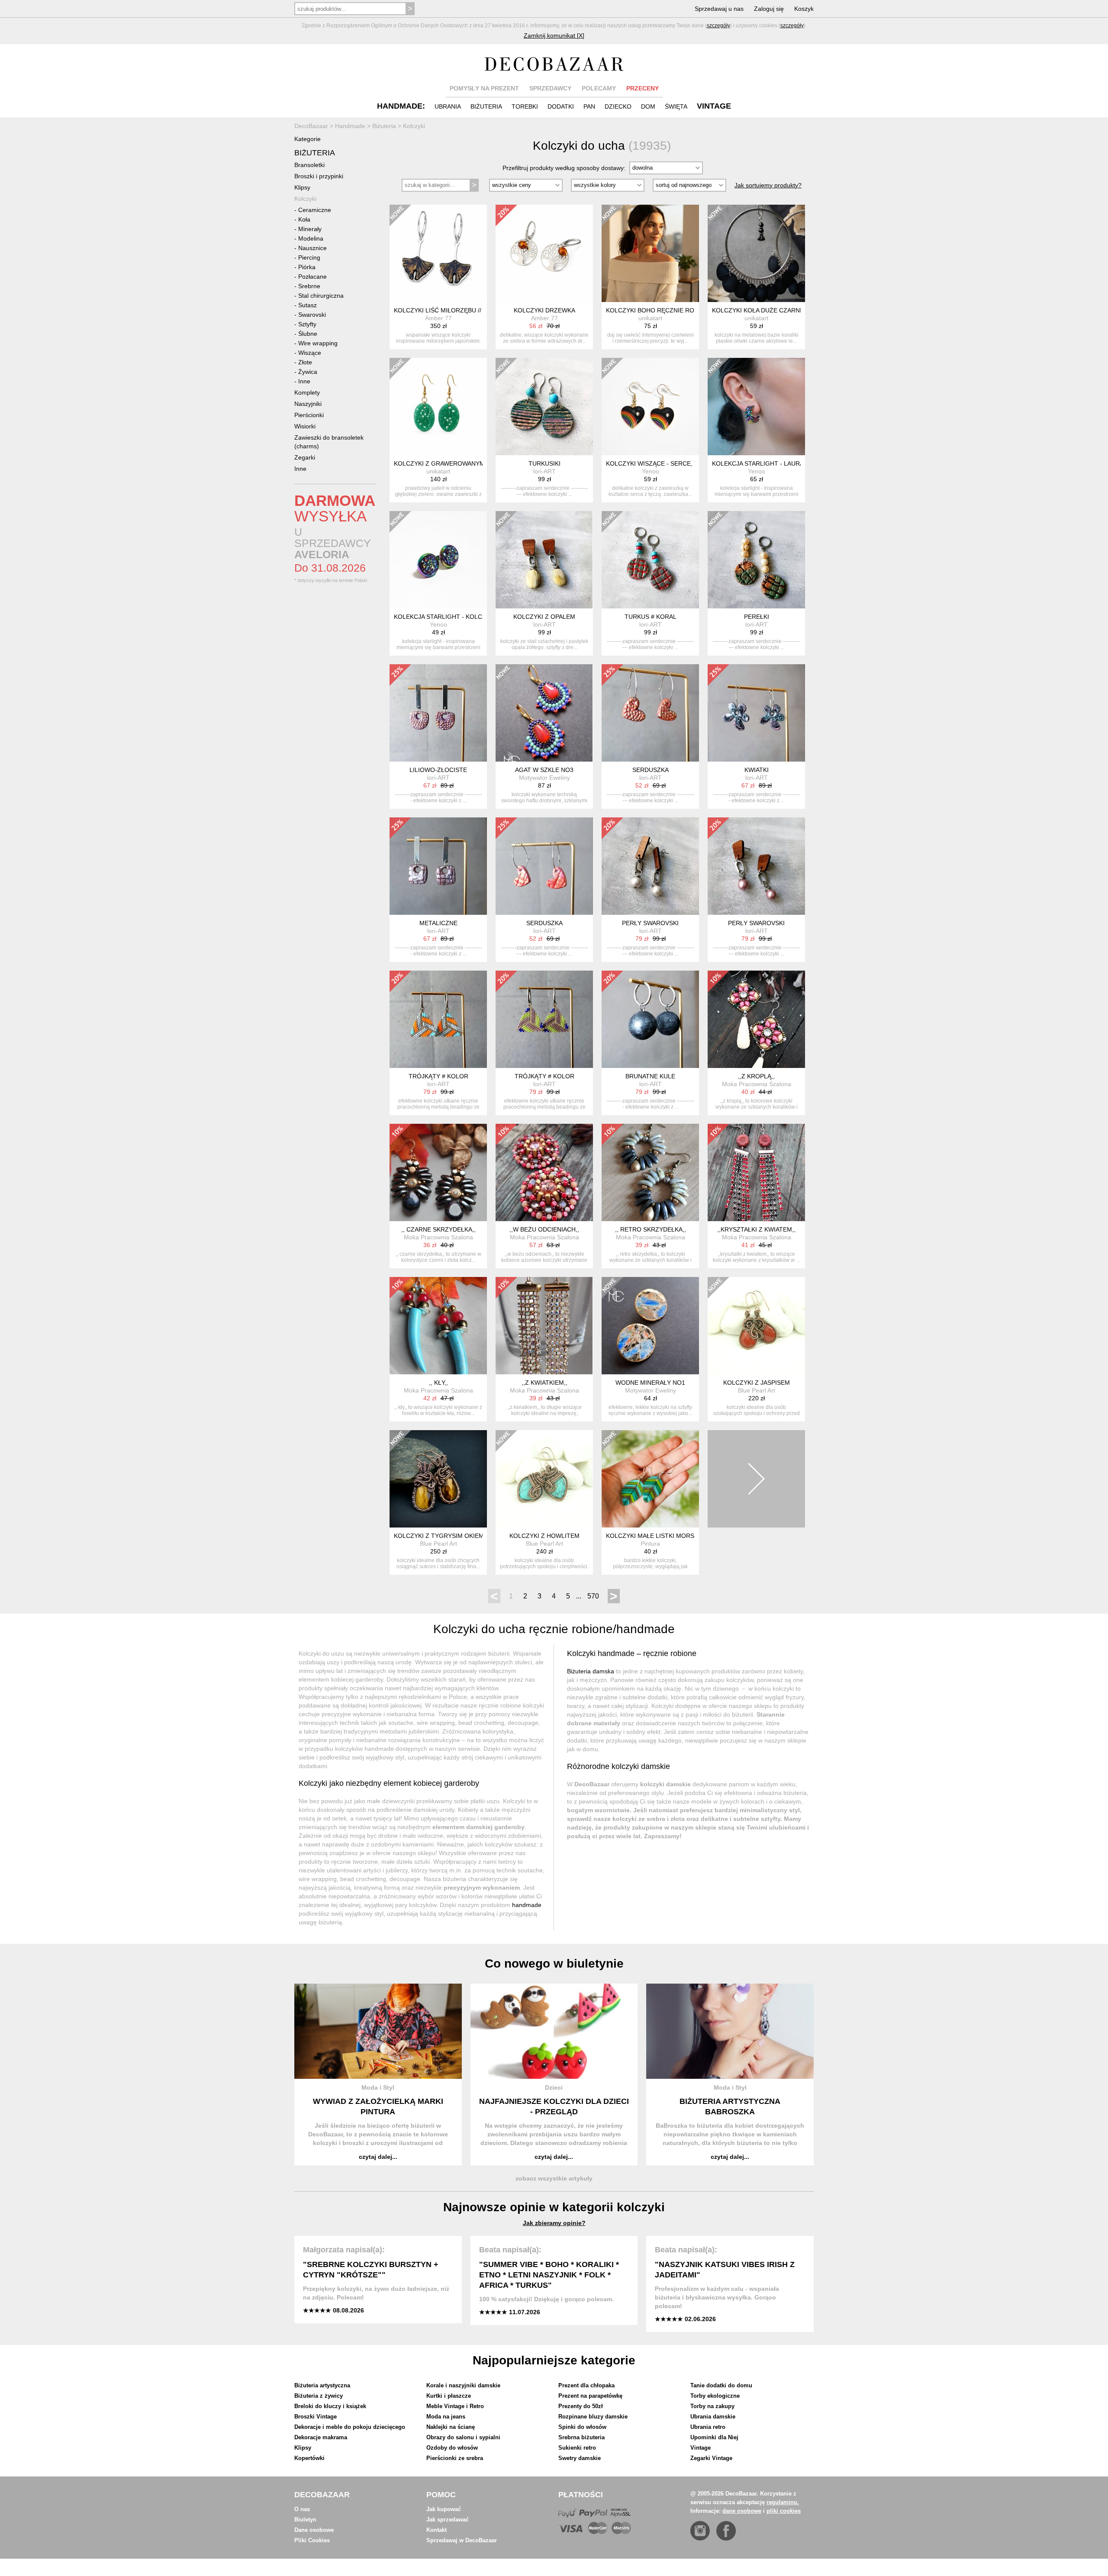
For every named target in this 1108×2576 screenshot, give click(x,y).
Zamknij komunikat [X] (554, 35)
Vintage (701, 2448)
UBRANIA (448, 106)
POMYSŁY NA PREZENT (484, 88)
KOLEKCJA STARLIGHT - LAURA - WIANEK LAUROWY (788, 463)
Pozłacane (312, 277)
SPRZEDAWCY (550, 88)
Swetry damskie (580, 2458)
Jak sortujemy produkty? (768, 185)
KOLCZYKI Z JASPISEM (757, 1383)
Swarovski (312, 315)
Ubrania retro (708, 2427)
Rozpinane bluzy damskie (593, 2417)
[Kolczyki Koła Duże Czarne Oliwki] (756, 253)
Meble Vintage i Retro (455, 2406)
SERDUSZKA (651, 770)
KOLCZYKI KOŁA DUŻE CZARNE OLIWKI (769, 310)
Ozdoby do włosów (452, 2448)
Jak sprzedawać (448, 2520)
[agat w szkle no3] (544, 713)
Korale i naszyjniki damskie (463, 2385)
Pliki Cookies (312, 2540)
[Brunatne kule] (650, 1019)
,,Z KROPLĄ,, (756, 1076)
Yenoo (651, 471)
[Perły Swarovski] (650, 866)
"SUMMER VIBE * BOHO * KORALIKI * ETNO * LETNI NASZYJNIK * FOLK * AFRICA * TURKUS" (549, 2275)
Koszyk (804, 9)
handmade (527, 1905)
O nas (302, 2509)
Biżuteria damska (591, 1671)
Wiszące (310, 353)
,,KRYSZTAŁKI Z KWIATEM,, (756, 1229)
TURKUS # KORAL (651, 617)
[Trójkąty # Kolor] (438, 1019)
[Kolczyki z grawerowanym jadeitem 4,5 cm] (438, 407)
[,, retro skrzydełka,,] (650, 1172)
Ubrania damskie (713, 2417)
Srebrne (309, 286)
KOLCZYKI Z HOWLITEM (544, 1536)
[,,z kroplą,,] (756, 1019)
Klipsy (302, 187)
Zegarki (305, 457)
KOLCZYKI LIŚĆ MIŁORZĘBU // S (440, 310)
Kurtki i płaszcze (449, 2396)
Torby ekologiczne (715, 2396)
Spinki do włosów (582, 2427)
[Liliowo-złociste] (438, 713)
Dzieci (554, 2087)
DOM (648, 106)
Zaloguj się (769, 9)
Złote (305, 362)
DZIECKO (618, 106)
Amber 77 (438, 318)
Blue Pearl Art (757, 1390)
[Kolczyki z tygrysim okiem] (438, 1479)
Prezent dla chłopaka (586, 2385)
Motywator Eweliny (544, 778)
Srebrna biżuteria (581, 2437)
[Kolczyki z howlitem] (544, 1479)
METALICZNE (438, 923)
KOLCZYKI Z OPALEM (544, 617)
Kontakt (436, 2530)
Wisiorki (305, 426)
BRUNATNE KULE (650, 1076)
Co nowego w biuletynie (554, 1963)
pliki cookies (784, 2511)
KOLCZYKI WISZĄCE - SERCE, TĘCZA (660, 463)
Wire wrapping (318, 343)
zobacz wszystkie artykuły (554, 2178)
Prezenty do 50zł (581, 2406)
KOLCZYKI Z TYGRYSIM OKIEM (439, 1536)
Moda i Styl (378, 2087)
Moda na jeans (446, 2417)
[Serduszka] (650, 713)
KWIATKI (757, 770)
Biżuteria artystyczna (322, 2385)
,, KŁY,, (438, 1383)
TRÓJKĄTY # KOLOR (438, 1076)
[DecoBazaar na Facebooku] (726, 2531)
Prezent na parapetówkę (590, 2396)
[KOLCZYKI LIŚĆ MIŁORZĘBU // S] (438, 253)
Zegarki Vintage (711, 2458)
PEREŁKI (757, 617)
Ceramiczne (315, 210)
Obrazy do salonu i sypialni (463, 2437)
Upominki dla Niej (714, 2437)
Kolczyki (305, 199)
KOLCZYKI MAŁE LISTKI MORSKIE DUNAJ (666, 1536)
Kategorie (308, 139)
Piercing (309, 257)
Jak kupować (444, 2509)
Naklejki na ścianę (451, 2427)
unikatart (650, 318)
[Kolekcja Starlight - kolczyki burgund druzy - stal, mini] (438, 560)
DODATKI (561, 106)
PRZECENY (643, 88)
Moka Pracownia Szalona (757, 1084)
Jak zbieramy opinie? (554, 2223)
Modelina (311, 238)
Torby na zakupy (712, 2406)
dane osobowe (742, 2511)
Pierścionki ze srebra (455, 2458)
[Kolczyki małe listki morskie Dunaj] (650, 1479)
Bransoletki (309, 165)
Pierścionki (309, 415)
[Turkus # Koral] (650, 560)
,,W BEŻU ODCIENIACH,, (544, 1229)
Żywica (308, 372)
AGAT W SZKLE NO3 (544, 770)
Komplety (307, 392)
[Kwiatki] (756, 713)
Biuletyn (305, 2520)
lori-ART (544, 471)
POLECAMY (599, 88)
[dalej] (756, 1479)
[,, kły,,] (438, 1326)
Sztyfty (307, 324)
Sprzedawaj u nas (719, 9)
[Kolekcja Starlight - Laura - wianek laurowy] (756, 407)
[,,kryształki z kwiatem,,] (756, 1172)
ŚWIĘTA (676, 106)
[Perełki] (756, 560)
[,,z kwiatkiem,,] (544, 1326)
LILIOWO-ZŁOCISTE (438, 770)
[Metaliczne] (438, 866)
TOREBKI (525, 106)
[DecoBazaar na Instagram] (700, 2531)
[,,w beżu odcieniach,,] (544, 1172)
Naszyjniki (308, 404)
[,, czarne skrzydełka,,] (438, 1172)
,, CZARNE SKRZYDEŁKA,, (438, 1229)
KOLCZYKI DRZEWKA (544, 310)
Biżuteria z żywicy (319, 2396)
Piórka (307, 267)
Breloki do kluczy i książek (330, 2406)
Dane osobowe (314, 2530)
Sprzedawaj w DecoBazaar (462, 2540)
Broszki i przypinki (319, 176)
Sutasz (308, 305)
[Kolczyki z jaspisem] (756, 1326)
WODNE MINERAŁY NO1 (650, 1383)
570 (593, 1596)
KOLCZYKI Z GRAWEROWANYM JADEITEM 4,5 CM (466, 463)
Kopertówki (309, 2458)
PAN (589, 106)
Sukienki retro (577, 2448)
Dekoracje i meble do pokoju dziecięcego (350, 2427)
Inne (304, 381)
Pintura (650, 1544)
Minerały (310, 229)
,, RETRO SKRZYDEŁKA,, (651, 1229)
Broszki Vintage (316, 2417)
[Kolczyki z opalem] (544, 560)
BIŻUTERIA (486, 106)
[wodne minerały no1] (650, 1326)
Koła (304, 219)
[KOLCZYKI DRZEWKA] (544, 253)
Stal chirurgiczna (321, 296)
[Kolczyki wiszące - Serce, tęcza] (650, 407)
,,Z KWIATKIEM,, (544, 1383)
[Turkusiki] (544, 407)
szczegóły (718, 26)
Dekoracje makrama (321, 2437)
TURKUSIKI (544, 463)
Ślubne (308, 334)
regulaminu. (783, 2502)
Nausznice (312, 248)
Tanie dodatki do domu (721, 2385)
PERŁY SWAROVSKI (650, 923)
